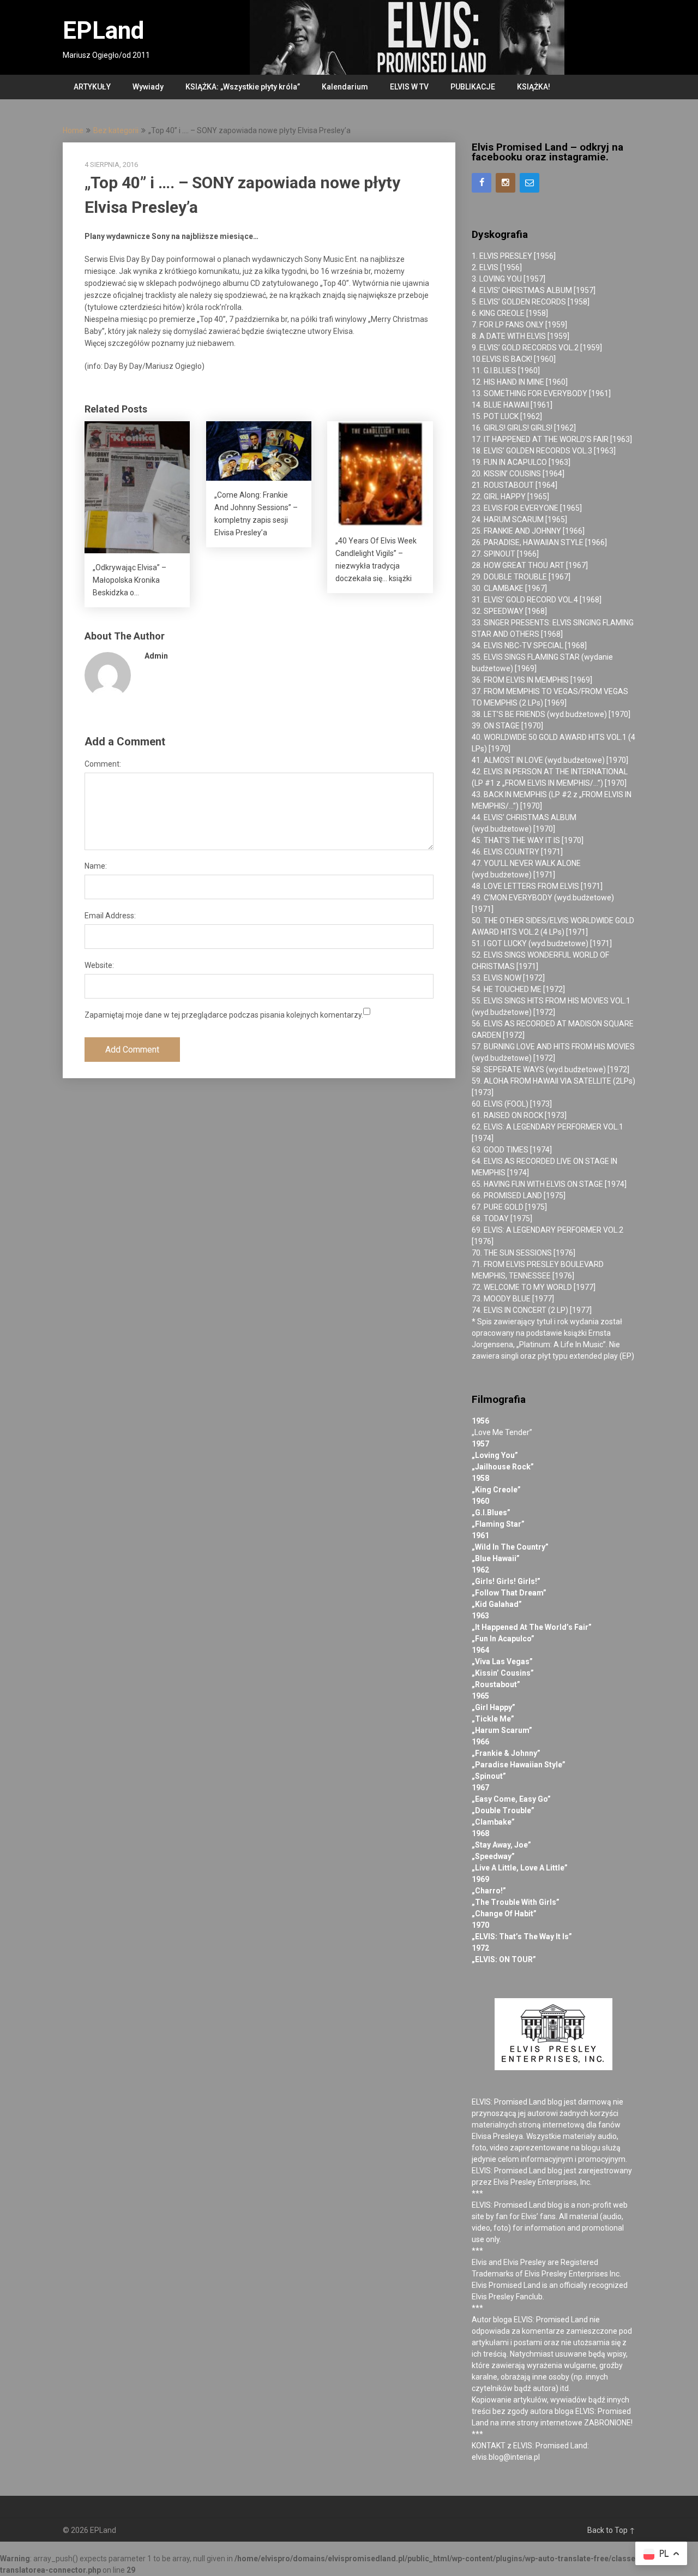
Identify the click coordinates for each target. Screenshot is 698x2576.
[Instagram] (506, 183)
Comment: (103, 764)
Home (73, 130)
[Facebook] (482, 183)
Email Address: (110, 916)
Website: (99, 965)
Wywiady (148, 87)
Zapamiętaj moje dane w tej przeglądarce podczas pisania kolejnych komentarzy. (224, 1015)
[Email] (529, 183)
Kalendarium (345, 87)
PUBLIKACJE (473, 87)
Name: (96, 866)
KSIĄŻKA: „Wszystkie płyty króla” (243, 87)
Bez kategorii (116, 130)
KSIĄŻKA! (534, 87)
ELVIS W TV (409, 87)
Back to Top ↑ (611, 2530)
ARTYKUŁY (92, 87)
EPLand (103, 31)
